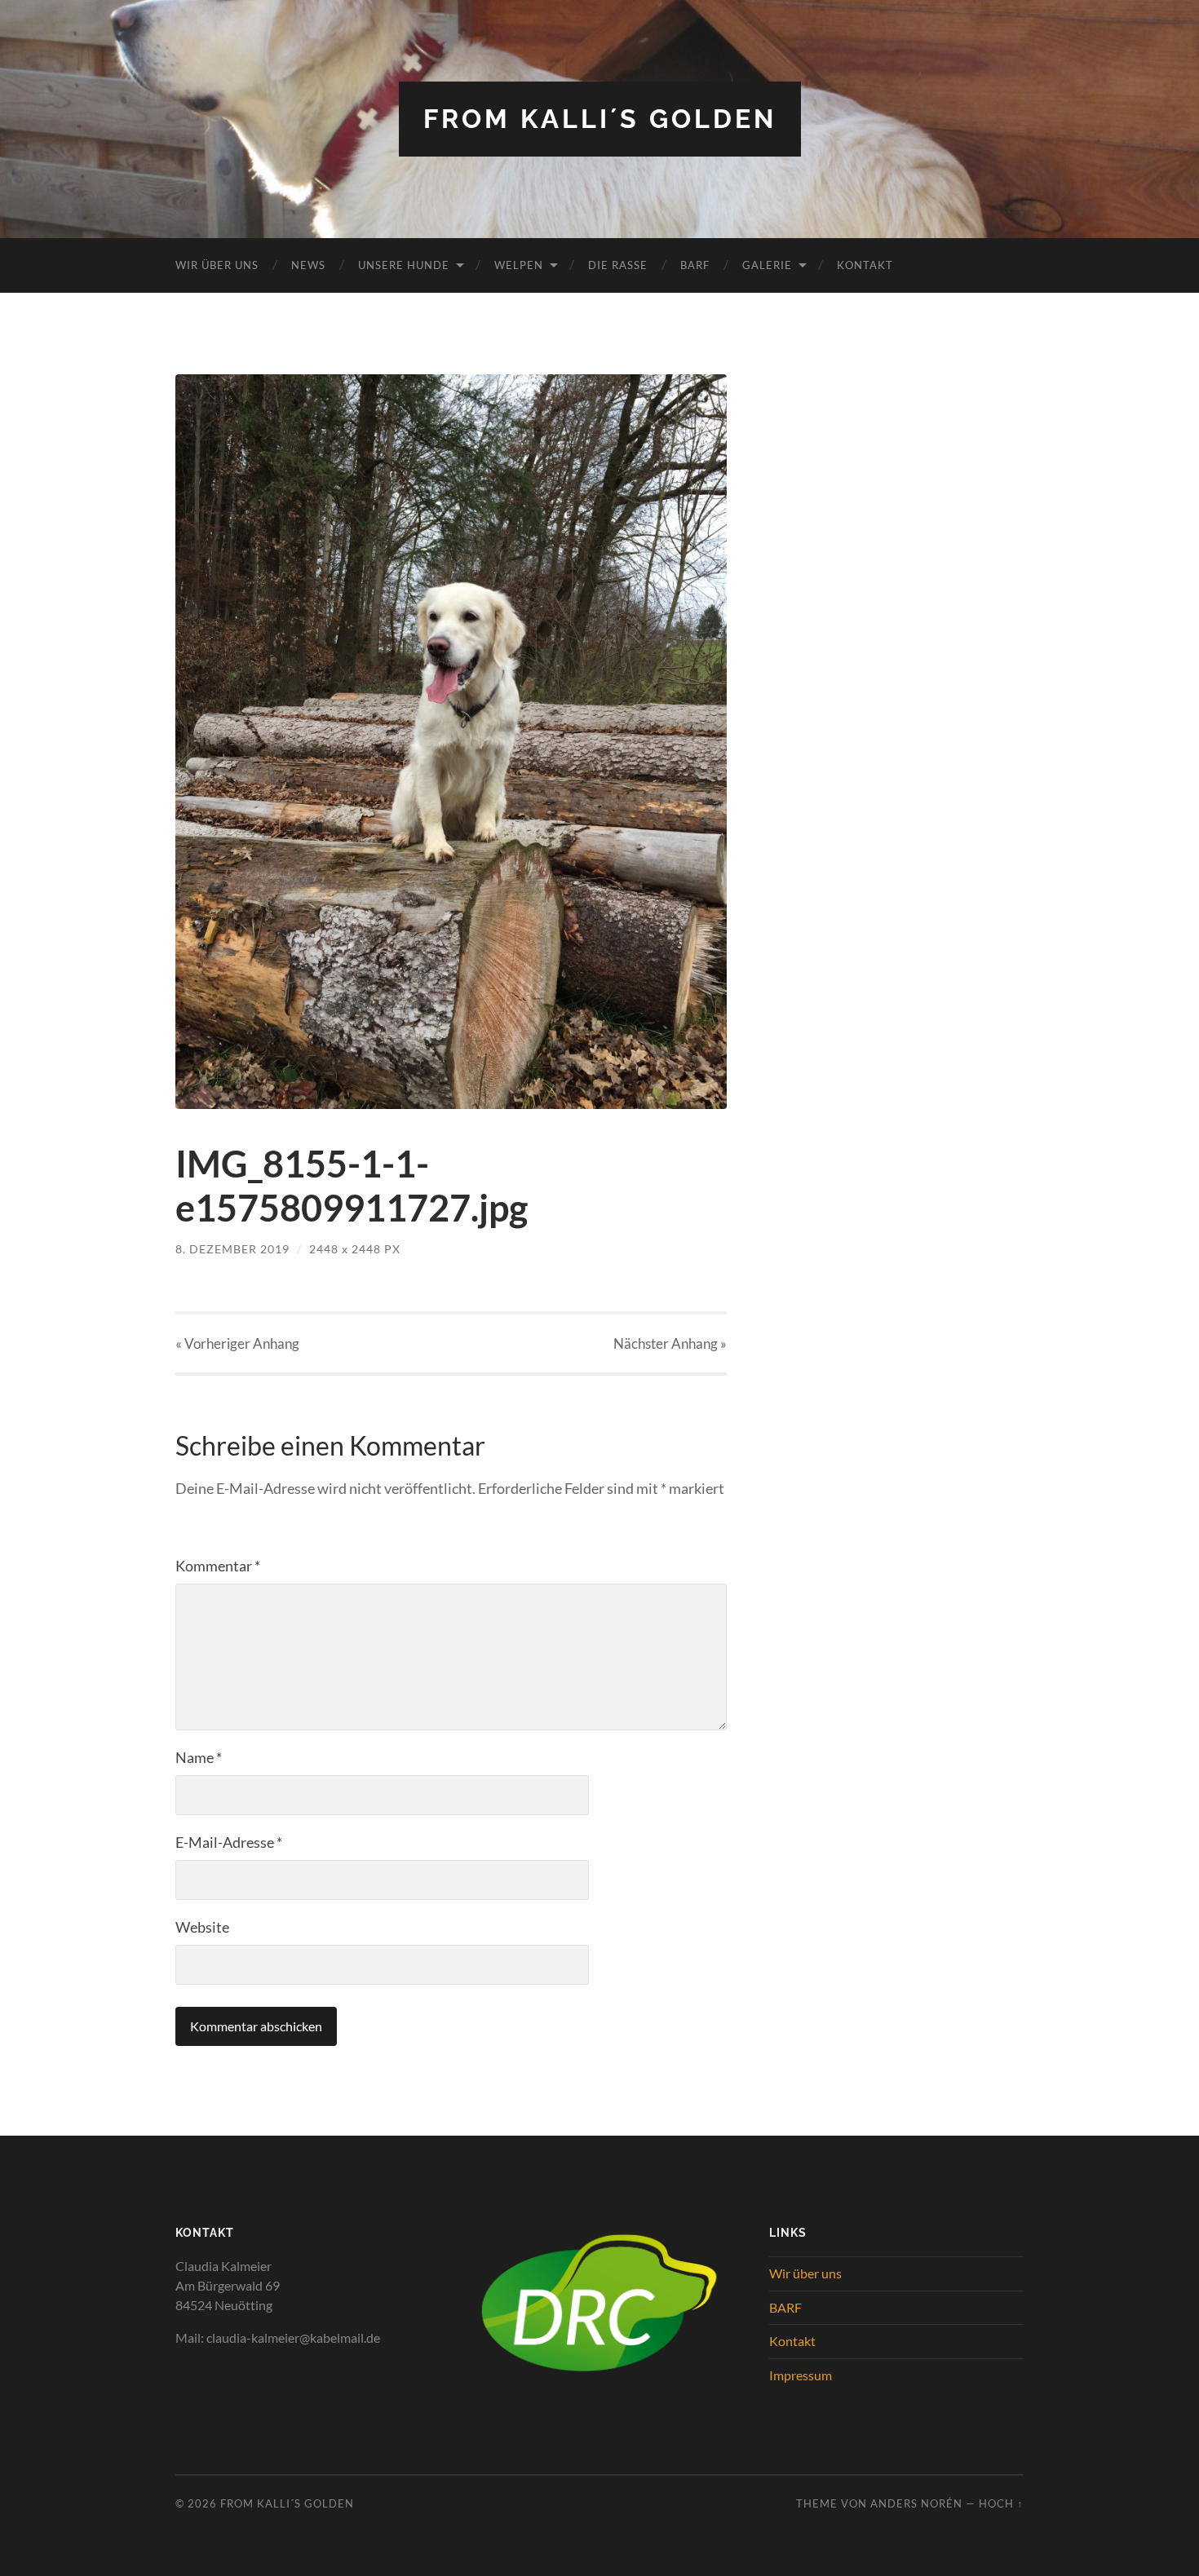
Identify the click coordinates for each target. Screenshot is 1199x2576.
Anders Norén (916, 2503)
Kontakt (865, 265)
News (308, 265)
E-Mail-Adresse (229, 1842)
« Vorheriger (237, 1343)
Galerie (767, 265)
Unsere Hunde (404, 265)
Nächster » (670, 1343)
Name (199, 1757)
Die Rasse (618, 265)
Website (202, 1927)
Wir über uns (217, 265)
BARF (695, 265)
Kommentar (218, 1566)
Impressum (801, 2375)
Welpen (519, 265)
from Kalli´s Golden (600, 119)
